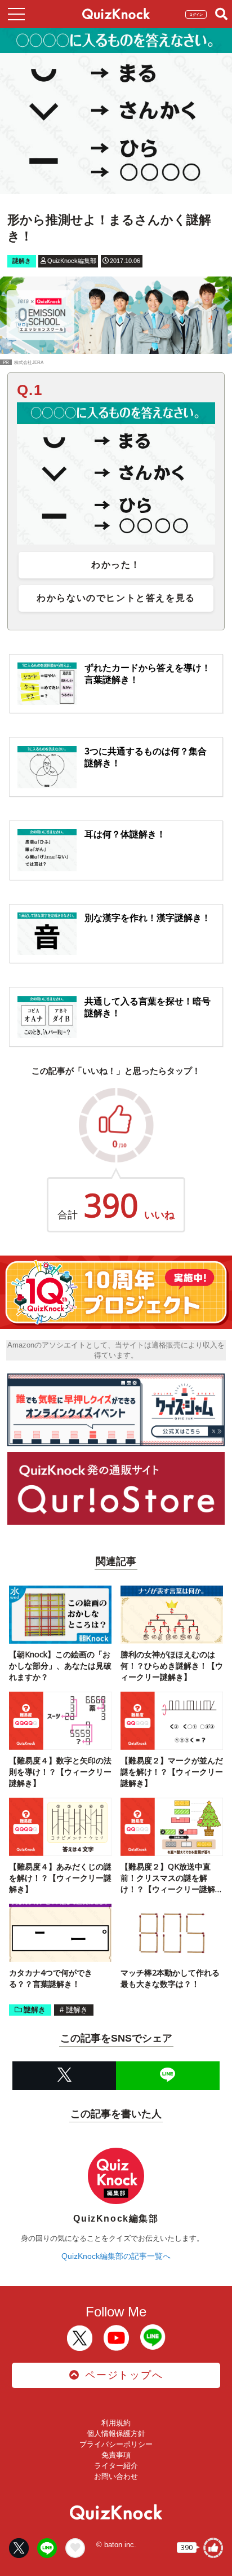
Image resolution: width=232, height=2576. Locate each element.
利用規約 (116, 2423)
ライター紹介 (116, 2466)
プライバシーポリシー (116, 2444)
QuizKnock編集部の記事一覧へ (116, 2256)
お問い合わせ (116, 2476)
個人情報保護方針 (116, 2434)
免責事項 (116, 2455)
